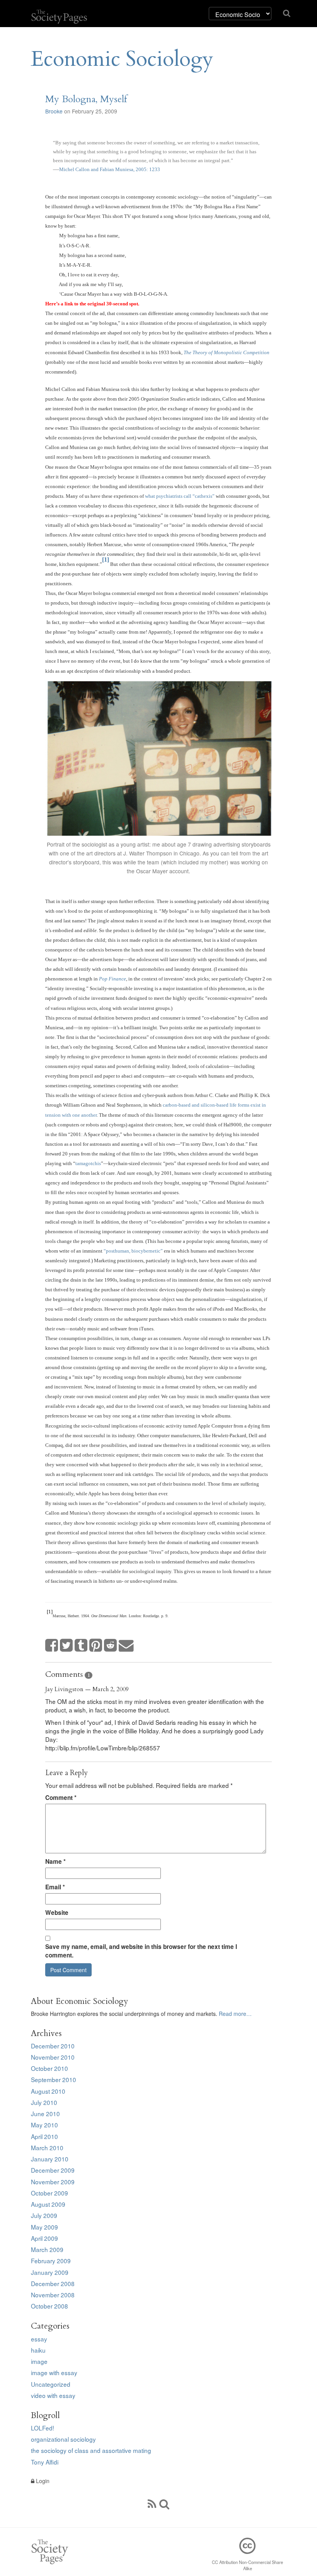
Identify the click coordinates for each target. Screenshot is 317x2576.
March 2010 (47, 2148)
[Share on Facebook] (52, 1646)
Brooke (54, 111)
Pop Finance (112, 979)
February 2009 (51, 2261)
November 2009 (53, 2182)
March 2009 (47, 2249)
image (39, 2361)
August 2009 (48, 2204)
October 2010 (49, 2068)
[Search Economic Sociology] (164, 2503)
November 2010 (53, 2057)
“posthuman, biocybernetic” (133, 1251)
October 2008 (49, 2306)
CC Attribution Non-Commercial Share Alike (247, 2565)
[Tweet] (66, 1646)
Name (55, 1861)
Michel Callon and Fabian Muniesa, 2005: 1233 (110, 169)
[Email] (126, 1646)
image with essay (54, 2372)
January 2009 (50, 2272)
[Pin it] (96, 1646)
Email (55, 1887)
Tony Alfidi (45, 2462)
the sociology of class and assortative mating (91, 2450)
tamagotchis (88, 1163)
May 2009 (44, 2227)
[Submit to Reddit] (111, 1646)
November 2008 (53, 2295)
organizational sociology (63, 2439)
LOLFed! (43, 2428)
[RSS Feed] (152, 2503)
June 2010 (45, 2113)
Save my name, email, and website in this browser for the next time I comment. (141, 1951)
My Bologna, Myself (86, 99)
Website (57, 1913)
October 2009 (49, 2193)
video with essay (53, 2395)
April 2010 (44, 2136)
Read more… (235, 2014)
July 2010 (44, 2102)
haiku (38, 2350)
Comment (61, 1798)
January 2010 (50, 2159)
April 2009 (44, 2238)
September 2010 (54, 2079)
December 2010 (53, 2046)
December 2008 (53, 2283)
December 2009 (53, 2170)
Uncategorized (51, 2384)
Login (42, 2481)
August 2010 (48, 2091)
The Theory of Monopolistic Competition (227, 352)
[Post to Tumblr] (81, 1646)
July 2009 (44, 2215)
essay (39, 2339)
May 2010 (44, 2125)
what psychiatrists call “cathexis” (180, 496)
